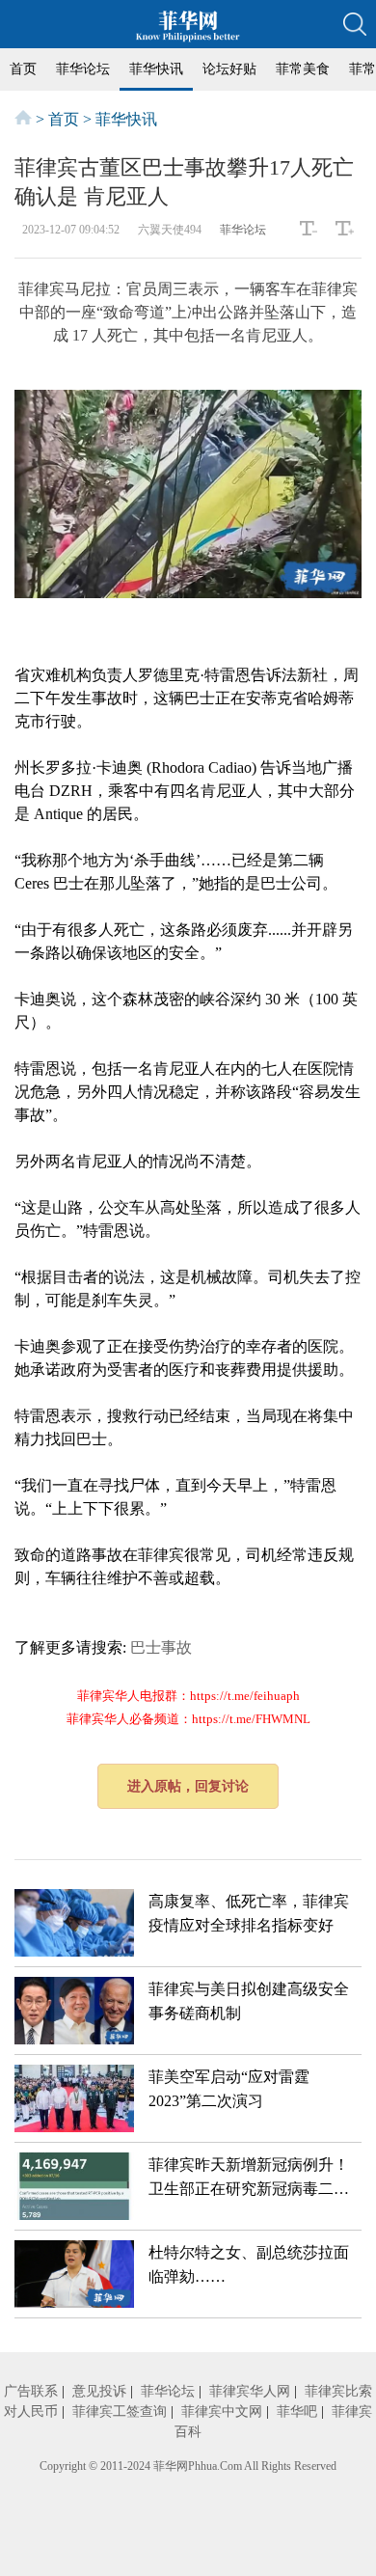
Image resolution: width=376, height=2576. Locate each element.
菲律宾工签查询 (120, 2412)
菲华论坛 (83, 69)
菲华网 (171, 2466)
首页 (23, 69)
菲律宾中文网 (222, 2412)
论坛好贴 (229, 69)
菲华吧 (297, 2412)
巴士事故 (161, 1647)
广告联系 (31, 2391)
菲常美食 (303, 69)
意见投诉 (99, 2391)
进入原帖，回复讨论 (188, 1786)
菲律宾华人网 (250, 2391)
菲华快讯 (156, 69)
